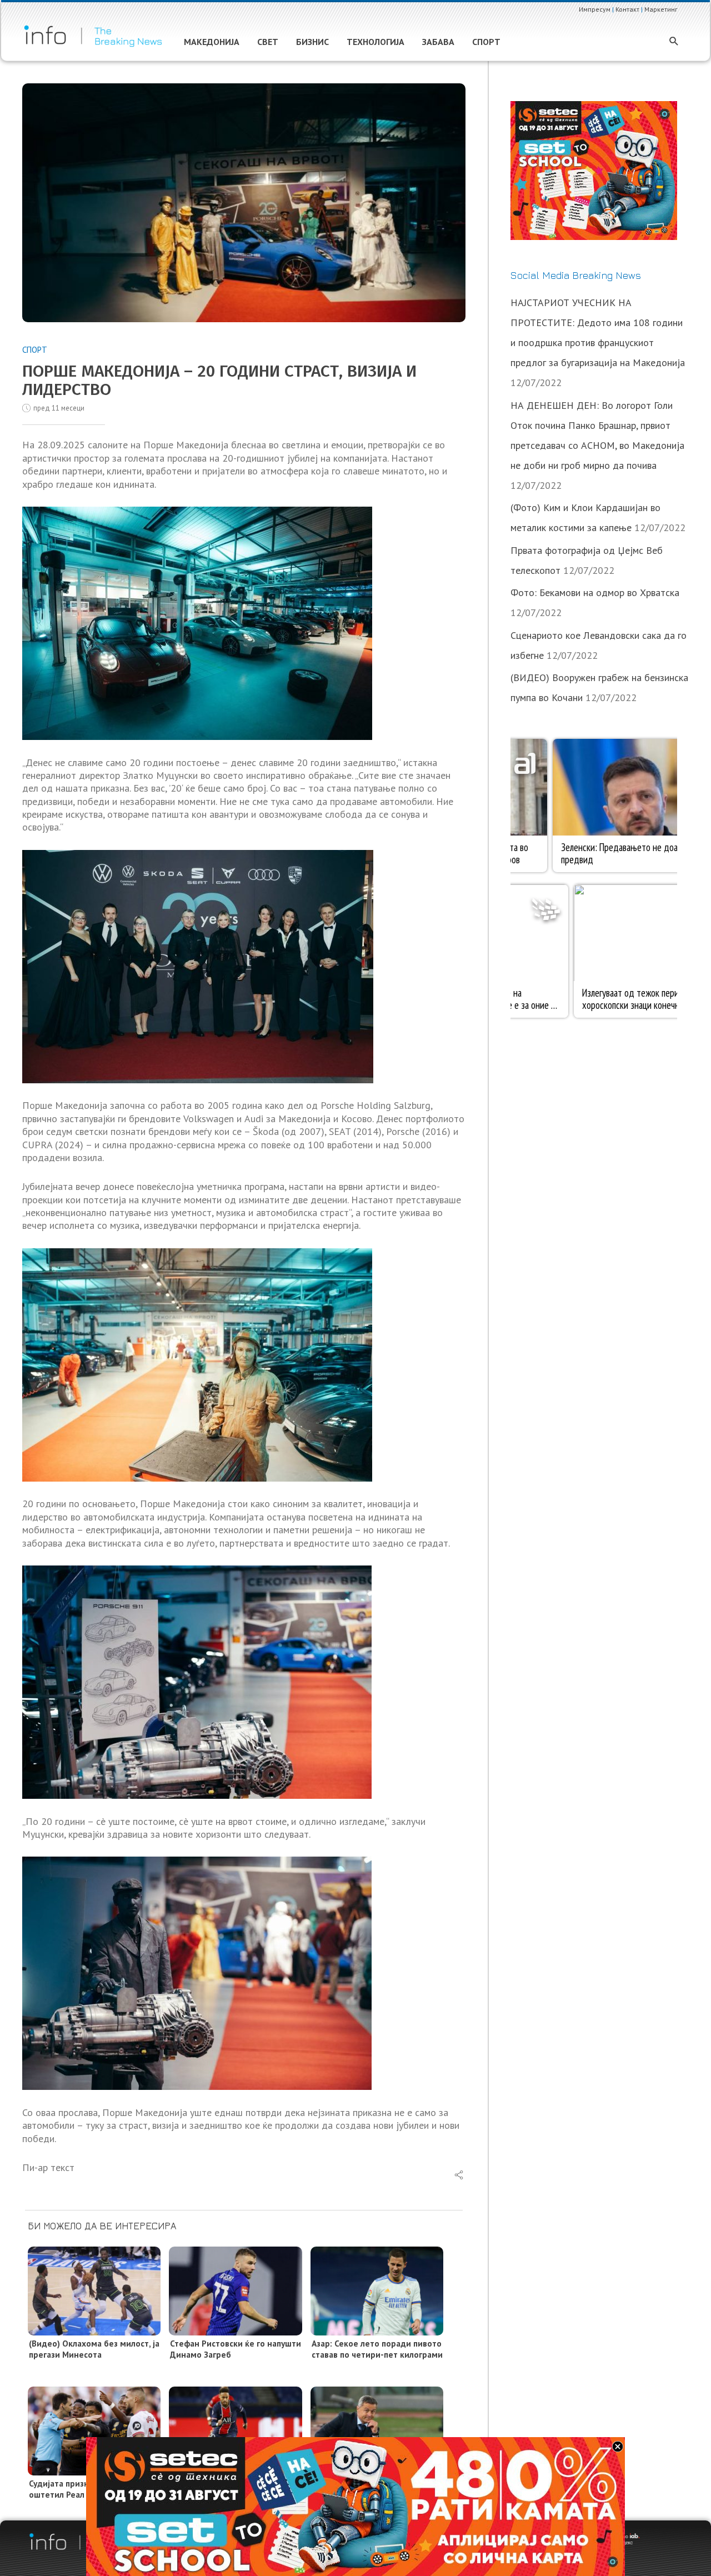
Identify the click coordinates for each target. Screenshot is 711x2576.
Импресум (595, 9)
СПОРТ (35, 350)
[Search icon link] (674, 42)
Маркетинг (661, 9)
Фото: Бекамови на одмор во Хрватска (595, 592)
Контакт (627, 9)
